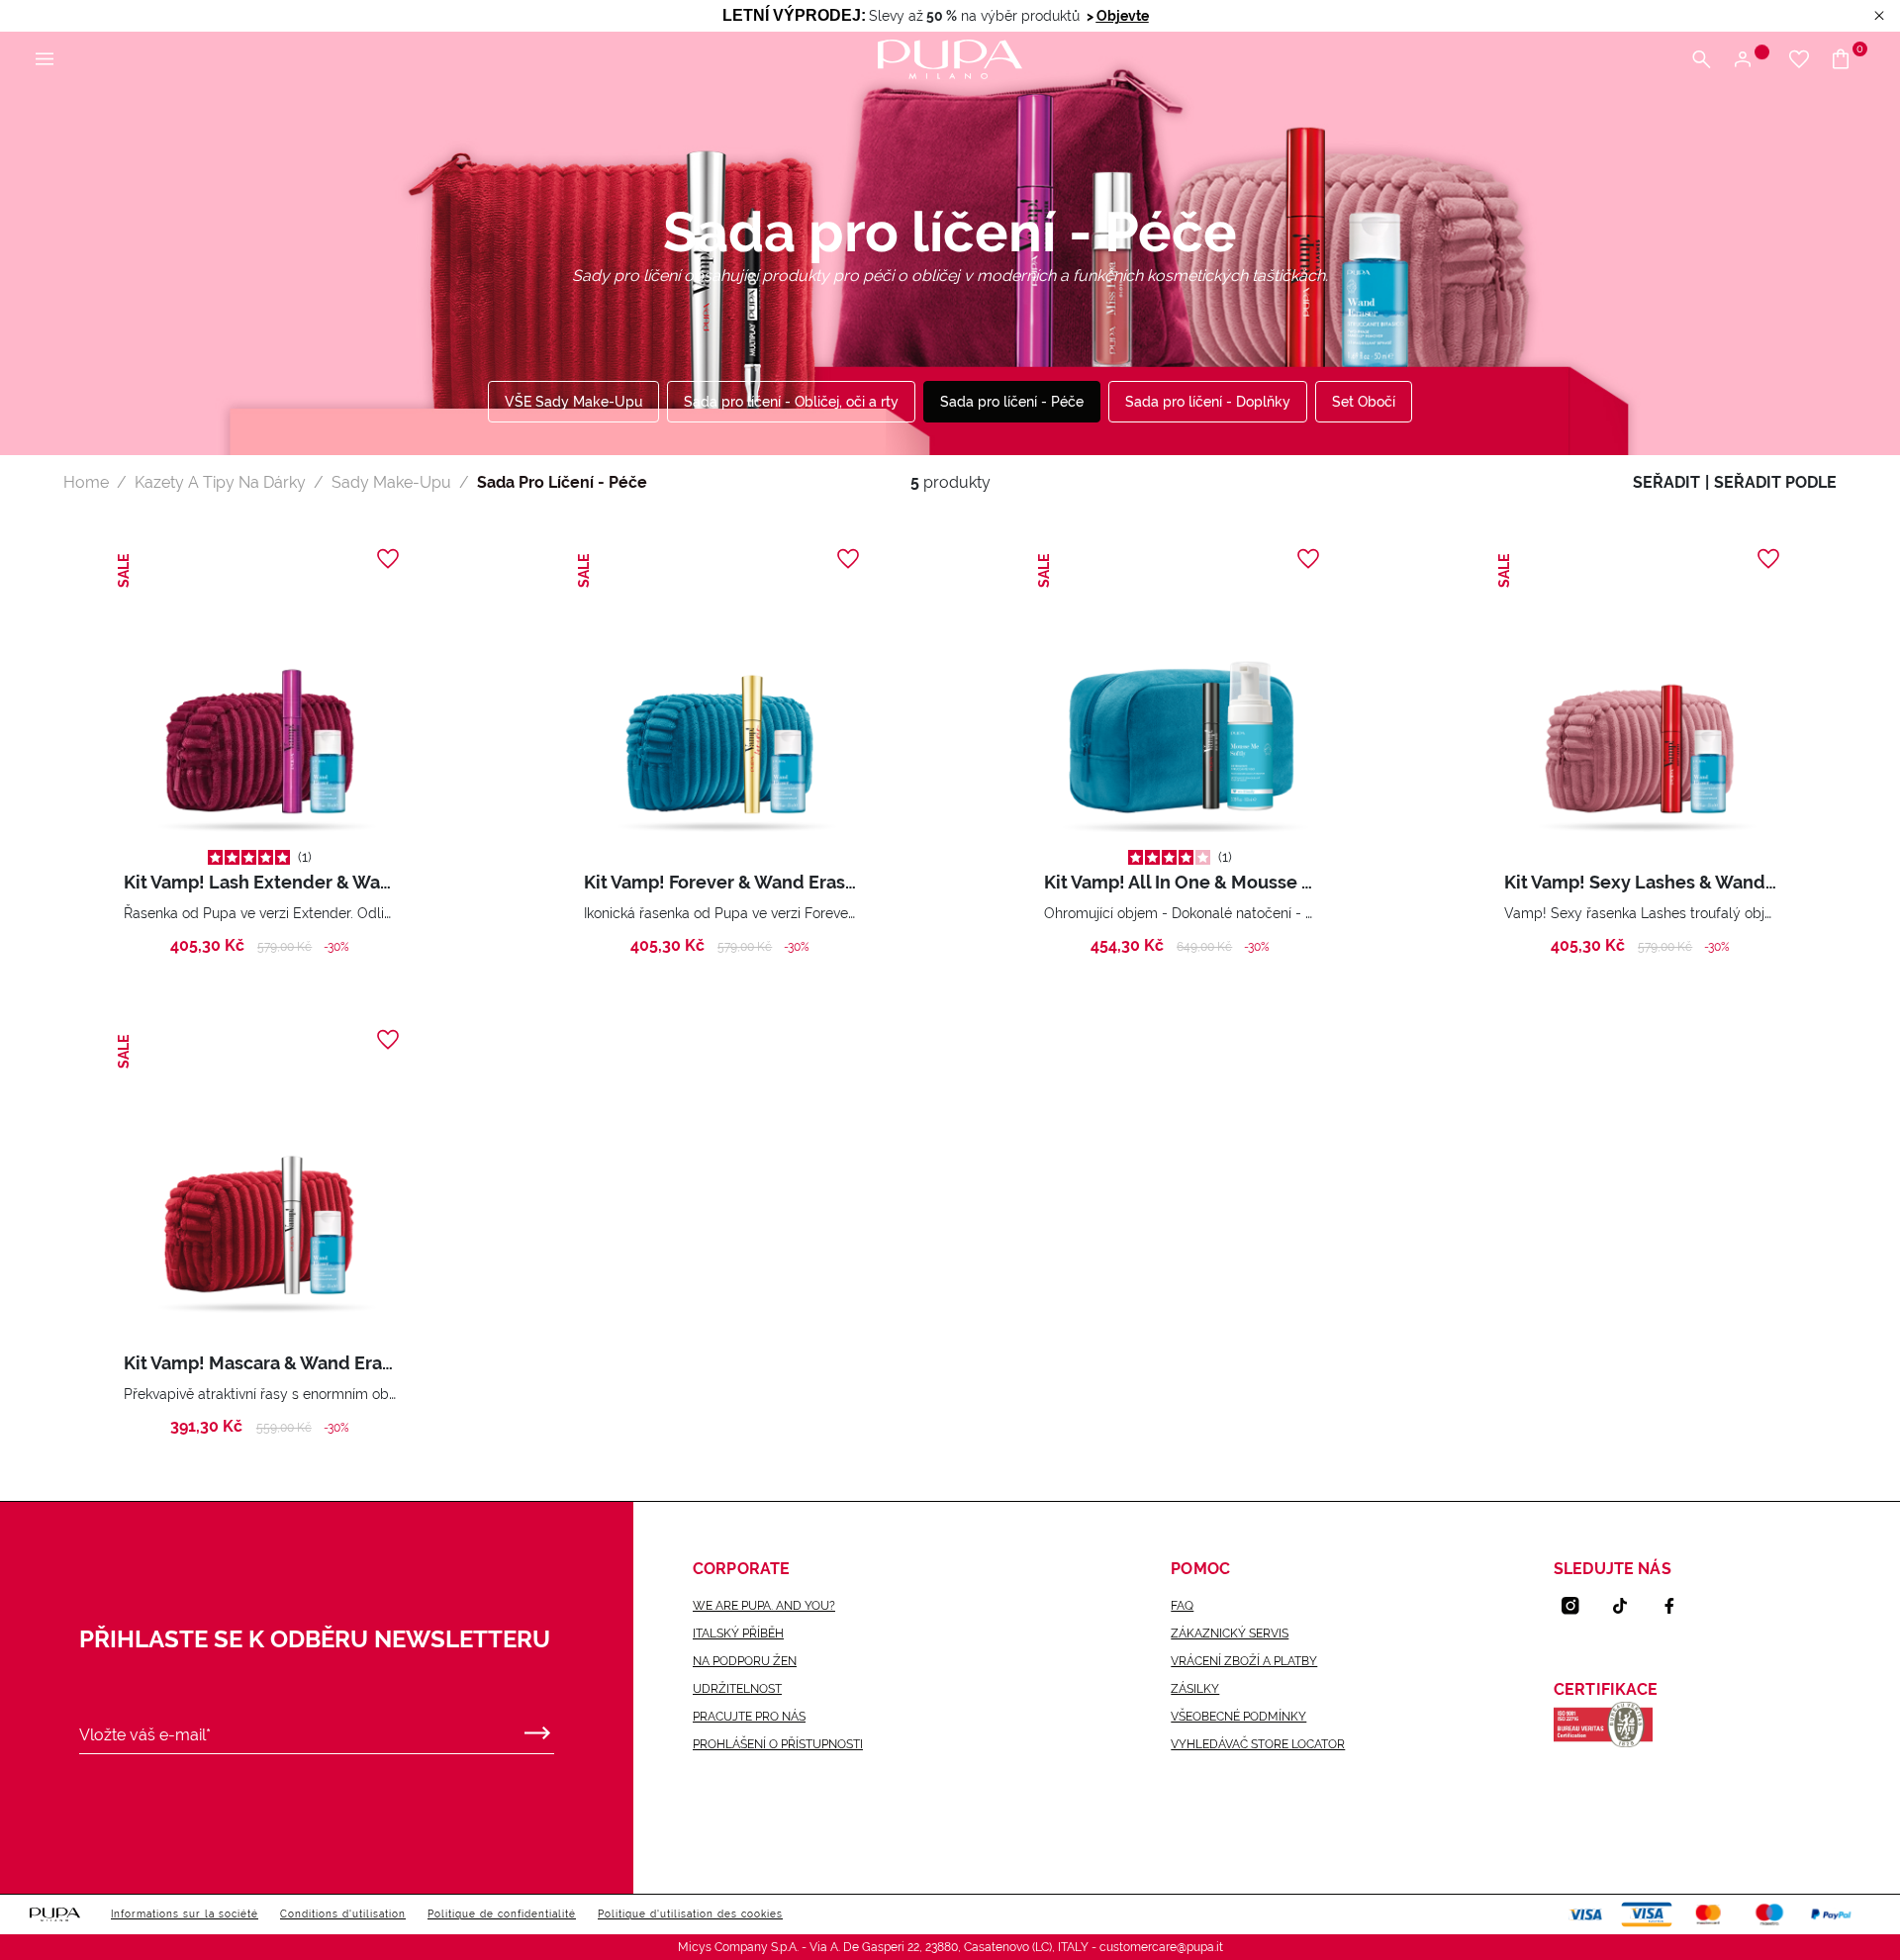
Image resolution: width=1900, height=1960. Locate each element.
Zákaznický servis (1230, 1633)
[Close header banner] (1879, 16)
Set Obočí (1364, 402)
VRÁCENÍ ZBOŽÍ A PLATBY (1244, 1661)
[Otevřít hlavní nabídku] (45, 60)
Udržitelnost (737, 1689)
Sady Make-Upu (391, 482)
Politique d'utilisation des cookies (690, 1914)
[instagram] (1578, 1606)
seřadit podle (1775, 482)
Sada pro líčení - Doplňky (1208, 402)
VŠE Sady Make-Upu (573, 402)
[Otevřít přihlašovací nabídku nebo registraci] (1750, 60)
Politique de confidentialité (502, 1914)
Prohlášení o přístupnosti (778, 1744)
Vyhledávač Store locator (1258, 1744)
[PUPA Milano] (950, 58)
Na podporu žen (745, 1661)
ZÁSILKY (1195, 1689)
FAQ (1182, 1606)
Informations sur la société (185, 1914)
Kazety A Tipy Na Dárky (220, 482)
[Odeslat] (537, 1728)
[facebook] (1677, 1606)
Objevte (1123, 16)
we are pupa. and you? (764, 1606)
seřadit (1666, 482)
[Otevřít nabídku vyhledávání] (1701, 60)
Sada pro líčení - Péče (1012, 402)
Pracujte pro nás (749, 1717)
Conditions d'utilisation (343, 1914)
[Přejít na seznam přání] (1799, 60)
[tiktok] (1628, 1606)
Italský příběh (738, 1633)
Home (86, 482)
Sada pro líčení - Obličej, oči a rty (791, 402)
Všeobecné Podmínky (1238, 1717)
